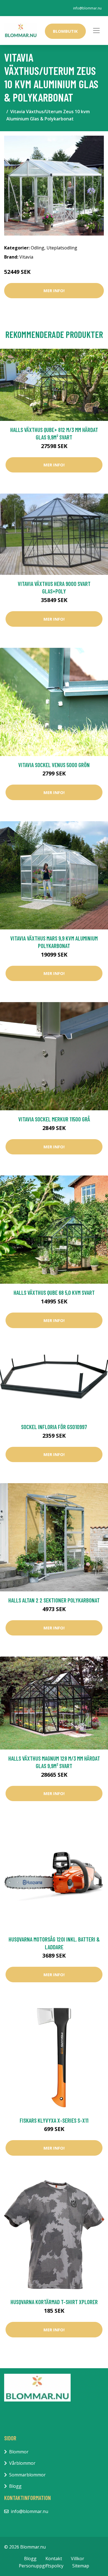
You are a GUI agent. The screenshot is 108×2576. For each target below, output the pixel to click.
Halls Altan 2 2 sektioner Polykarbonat (54, 1600)
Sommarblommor (27, 2475)
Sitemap (81, 2566)
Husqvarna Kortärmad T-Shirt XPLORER (54, 2302)
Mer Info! (54, 290)
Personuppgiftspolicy (41, 2566)
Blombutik (65, 31)
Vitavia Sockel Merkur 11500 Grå (54, 1119)
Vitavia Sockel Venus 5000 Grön (54, 765)
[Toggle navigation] (96, 31)
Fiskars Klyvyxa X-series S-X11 (54, 2120)
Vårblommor (22, 2463)
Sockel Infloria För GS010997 (54, 1427)
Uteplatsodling (62, 248)
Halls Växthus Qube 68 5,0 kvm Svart (54, 1292)
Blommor (19, 2452)
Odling (38, 248)
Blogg (15, 2486)
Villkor (78, 2559)
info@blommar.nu (87, 8)
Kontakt (54, 2559)
